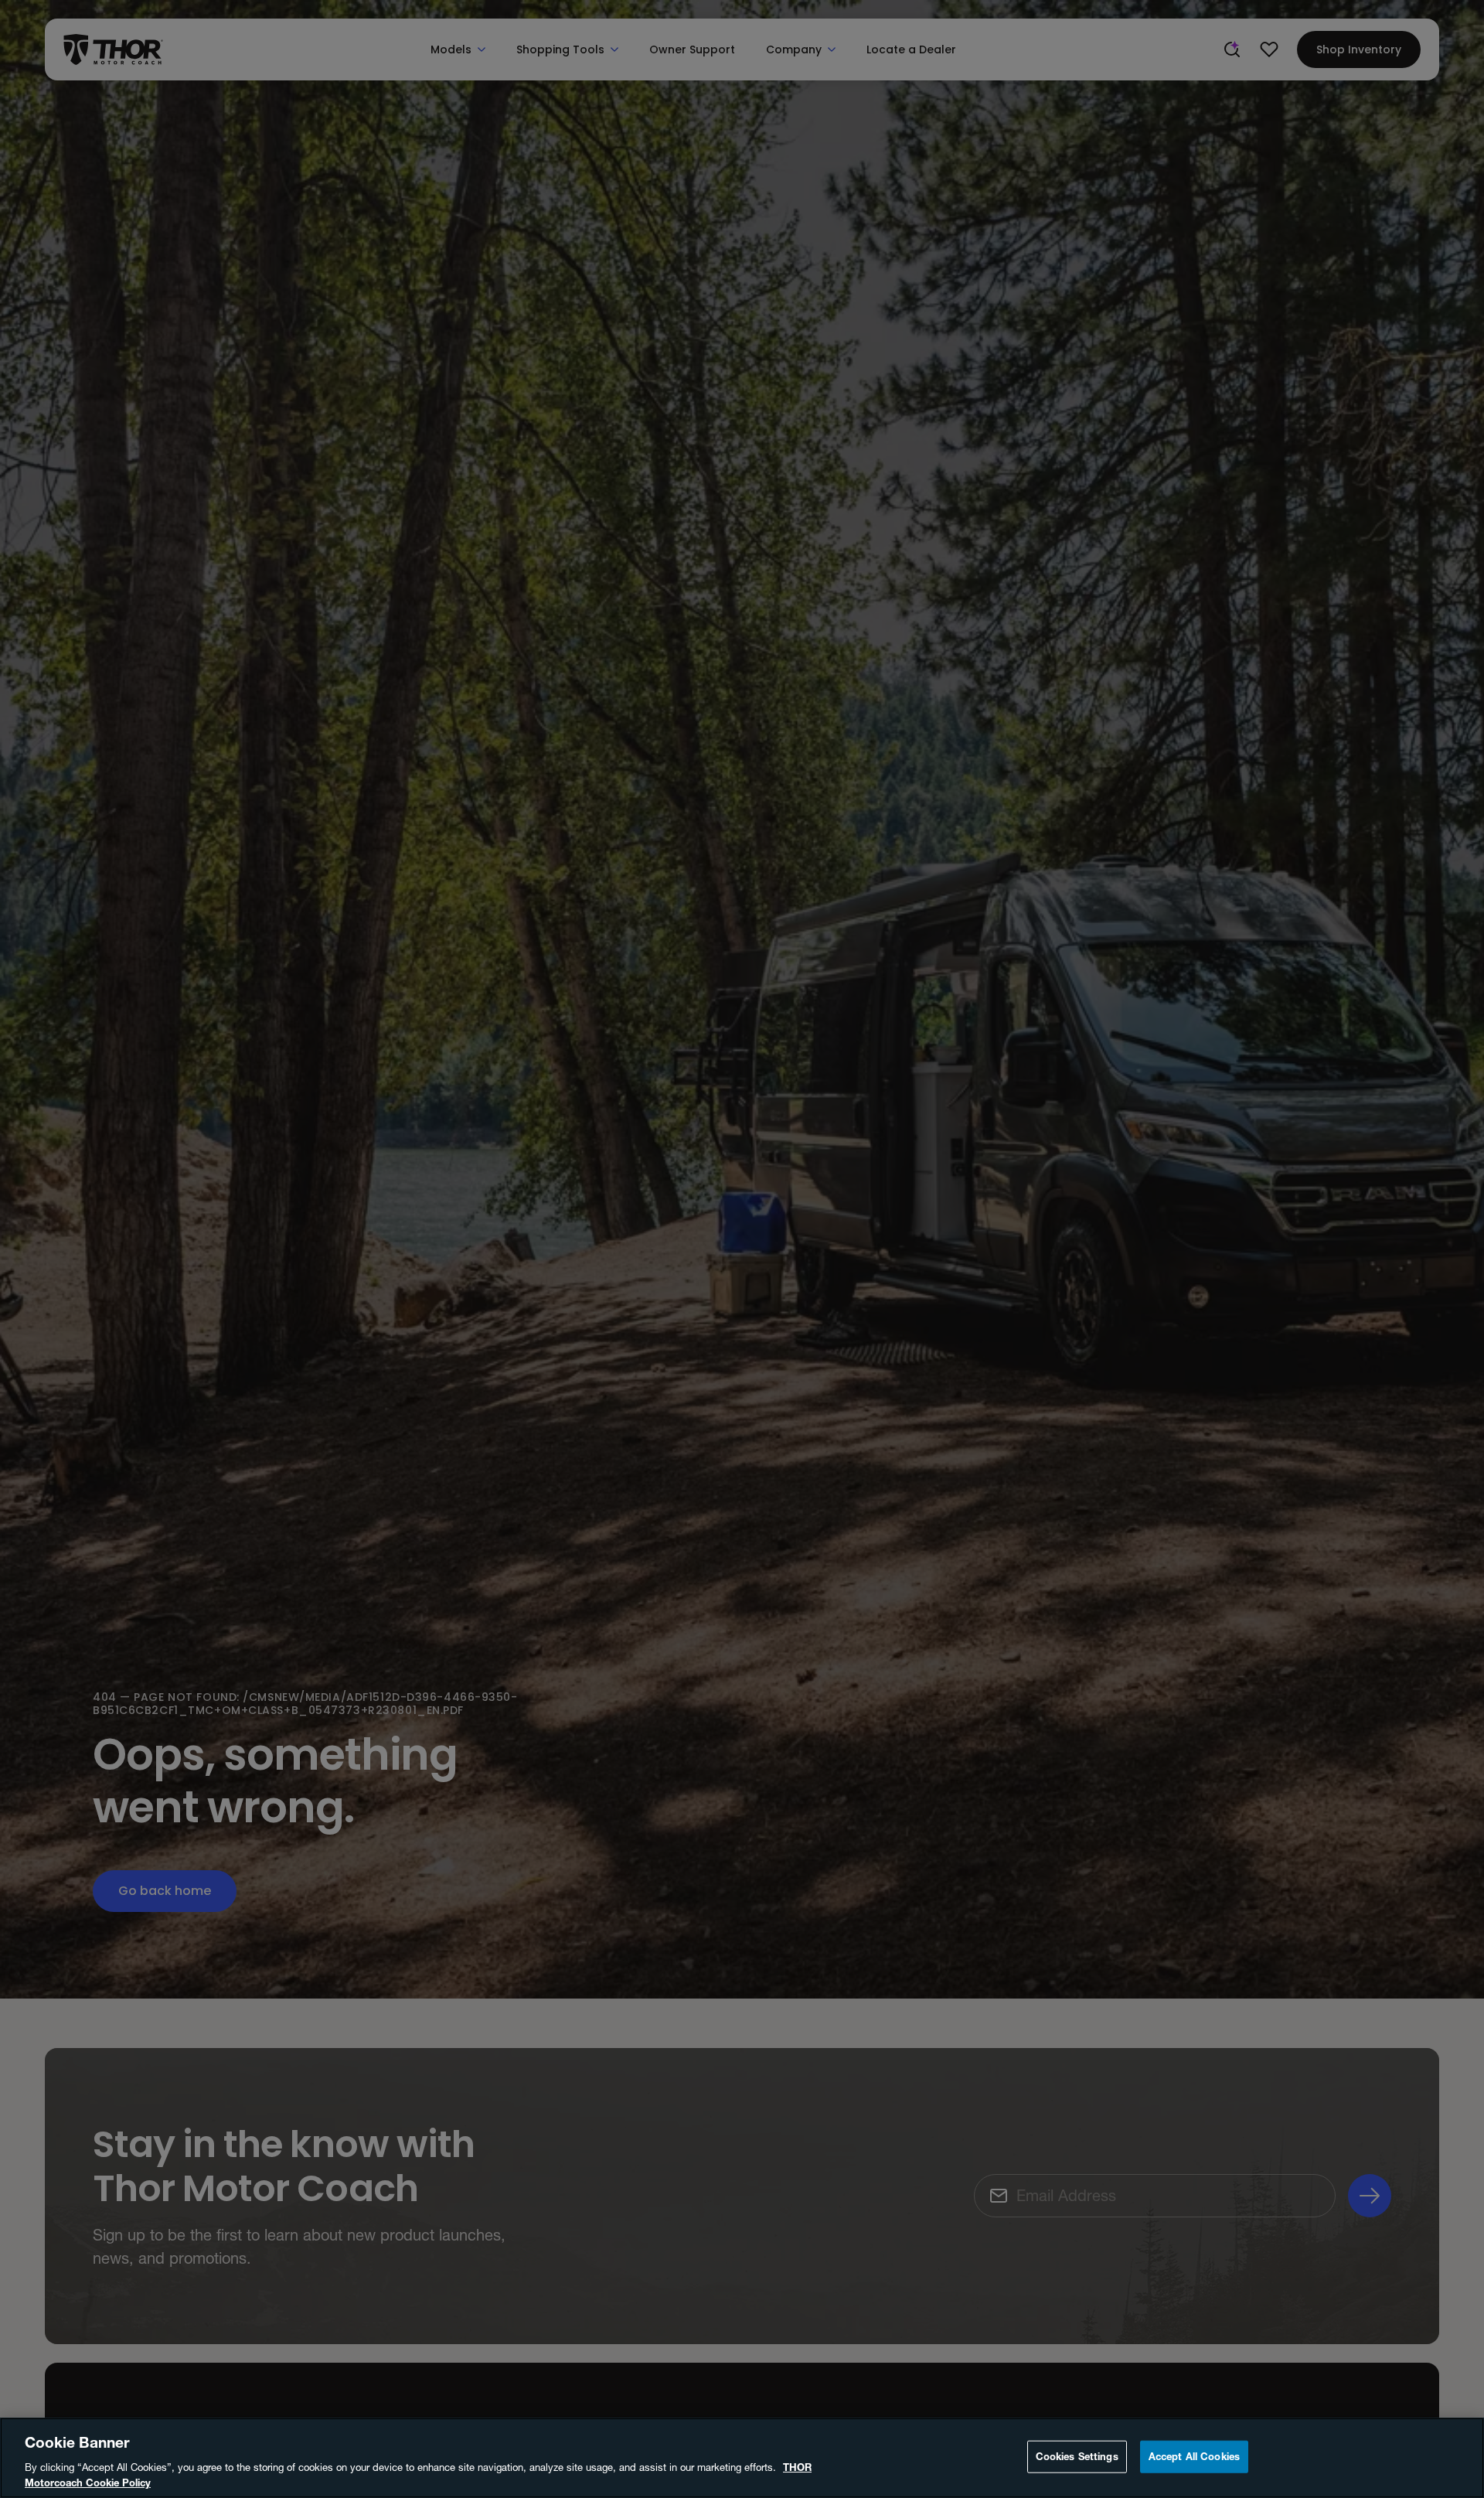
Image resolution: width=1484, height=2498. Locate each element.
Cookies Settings (1077, 2456)
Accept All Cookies (1194, 2456)
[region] (742, 2458)
